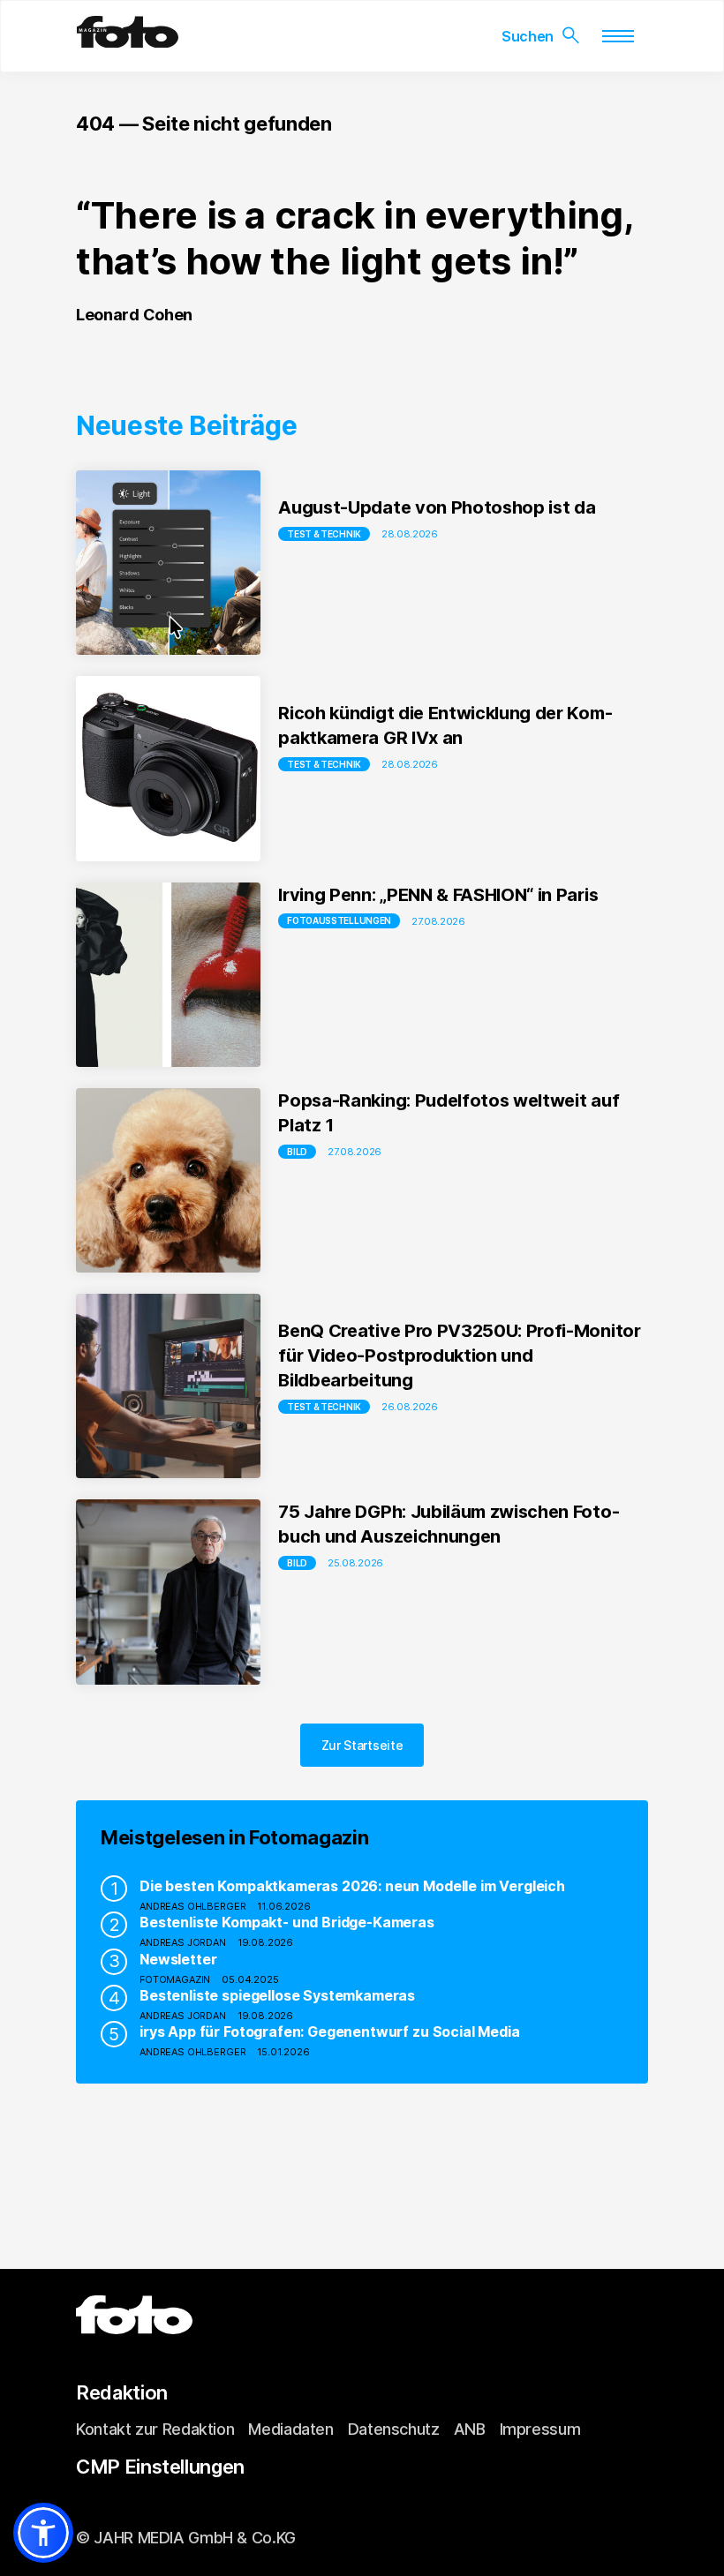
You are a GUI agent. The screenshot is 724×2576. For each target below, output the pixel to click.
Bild (297, 1152)
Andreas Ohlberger (192, 1906)
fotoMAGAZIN (175, 1979)
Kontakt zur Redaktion (155, 2429)
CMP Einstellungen (160, 2467)
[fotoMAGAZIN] (128, 41)
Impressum (540, 2429)
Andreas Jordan (183, 1942)
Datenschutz (394, 2429)
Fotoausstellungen (339, 920)
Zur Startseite (362, 1745)
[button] (43, 2533)
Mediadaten (290, 2429)
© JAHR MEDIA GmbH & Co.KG (186, 2538)
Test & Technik (324, 534)
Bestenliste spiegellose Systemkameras (277, 1995)
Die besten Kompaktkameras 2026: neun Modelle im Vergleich (352, 1886)
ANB (470, 2429)
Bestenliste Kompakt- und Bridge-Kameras (287, 1922)
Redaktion (122, 2392)
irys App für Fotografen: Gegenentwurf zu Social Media (330, 2032)
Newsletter (178, 1959)
